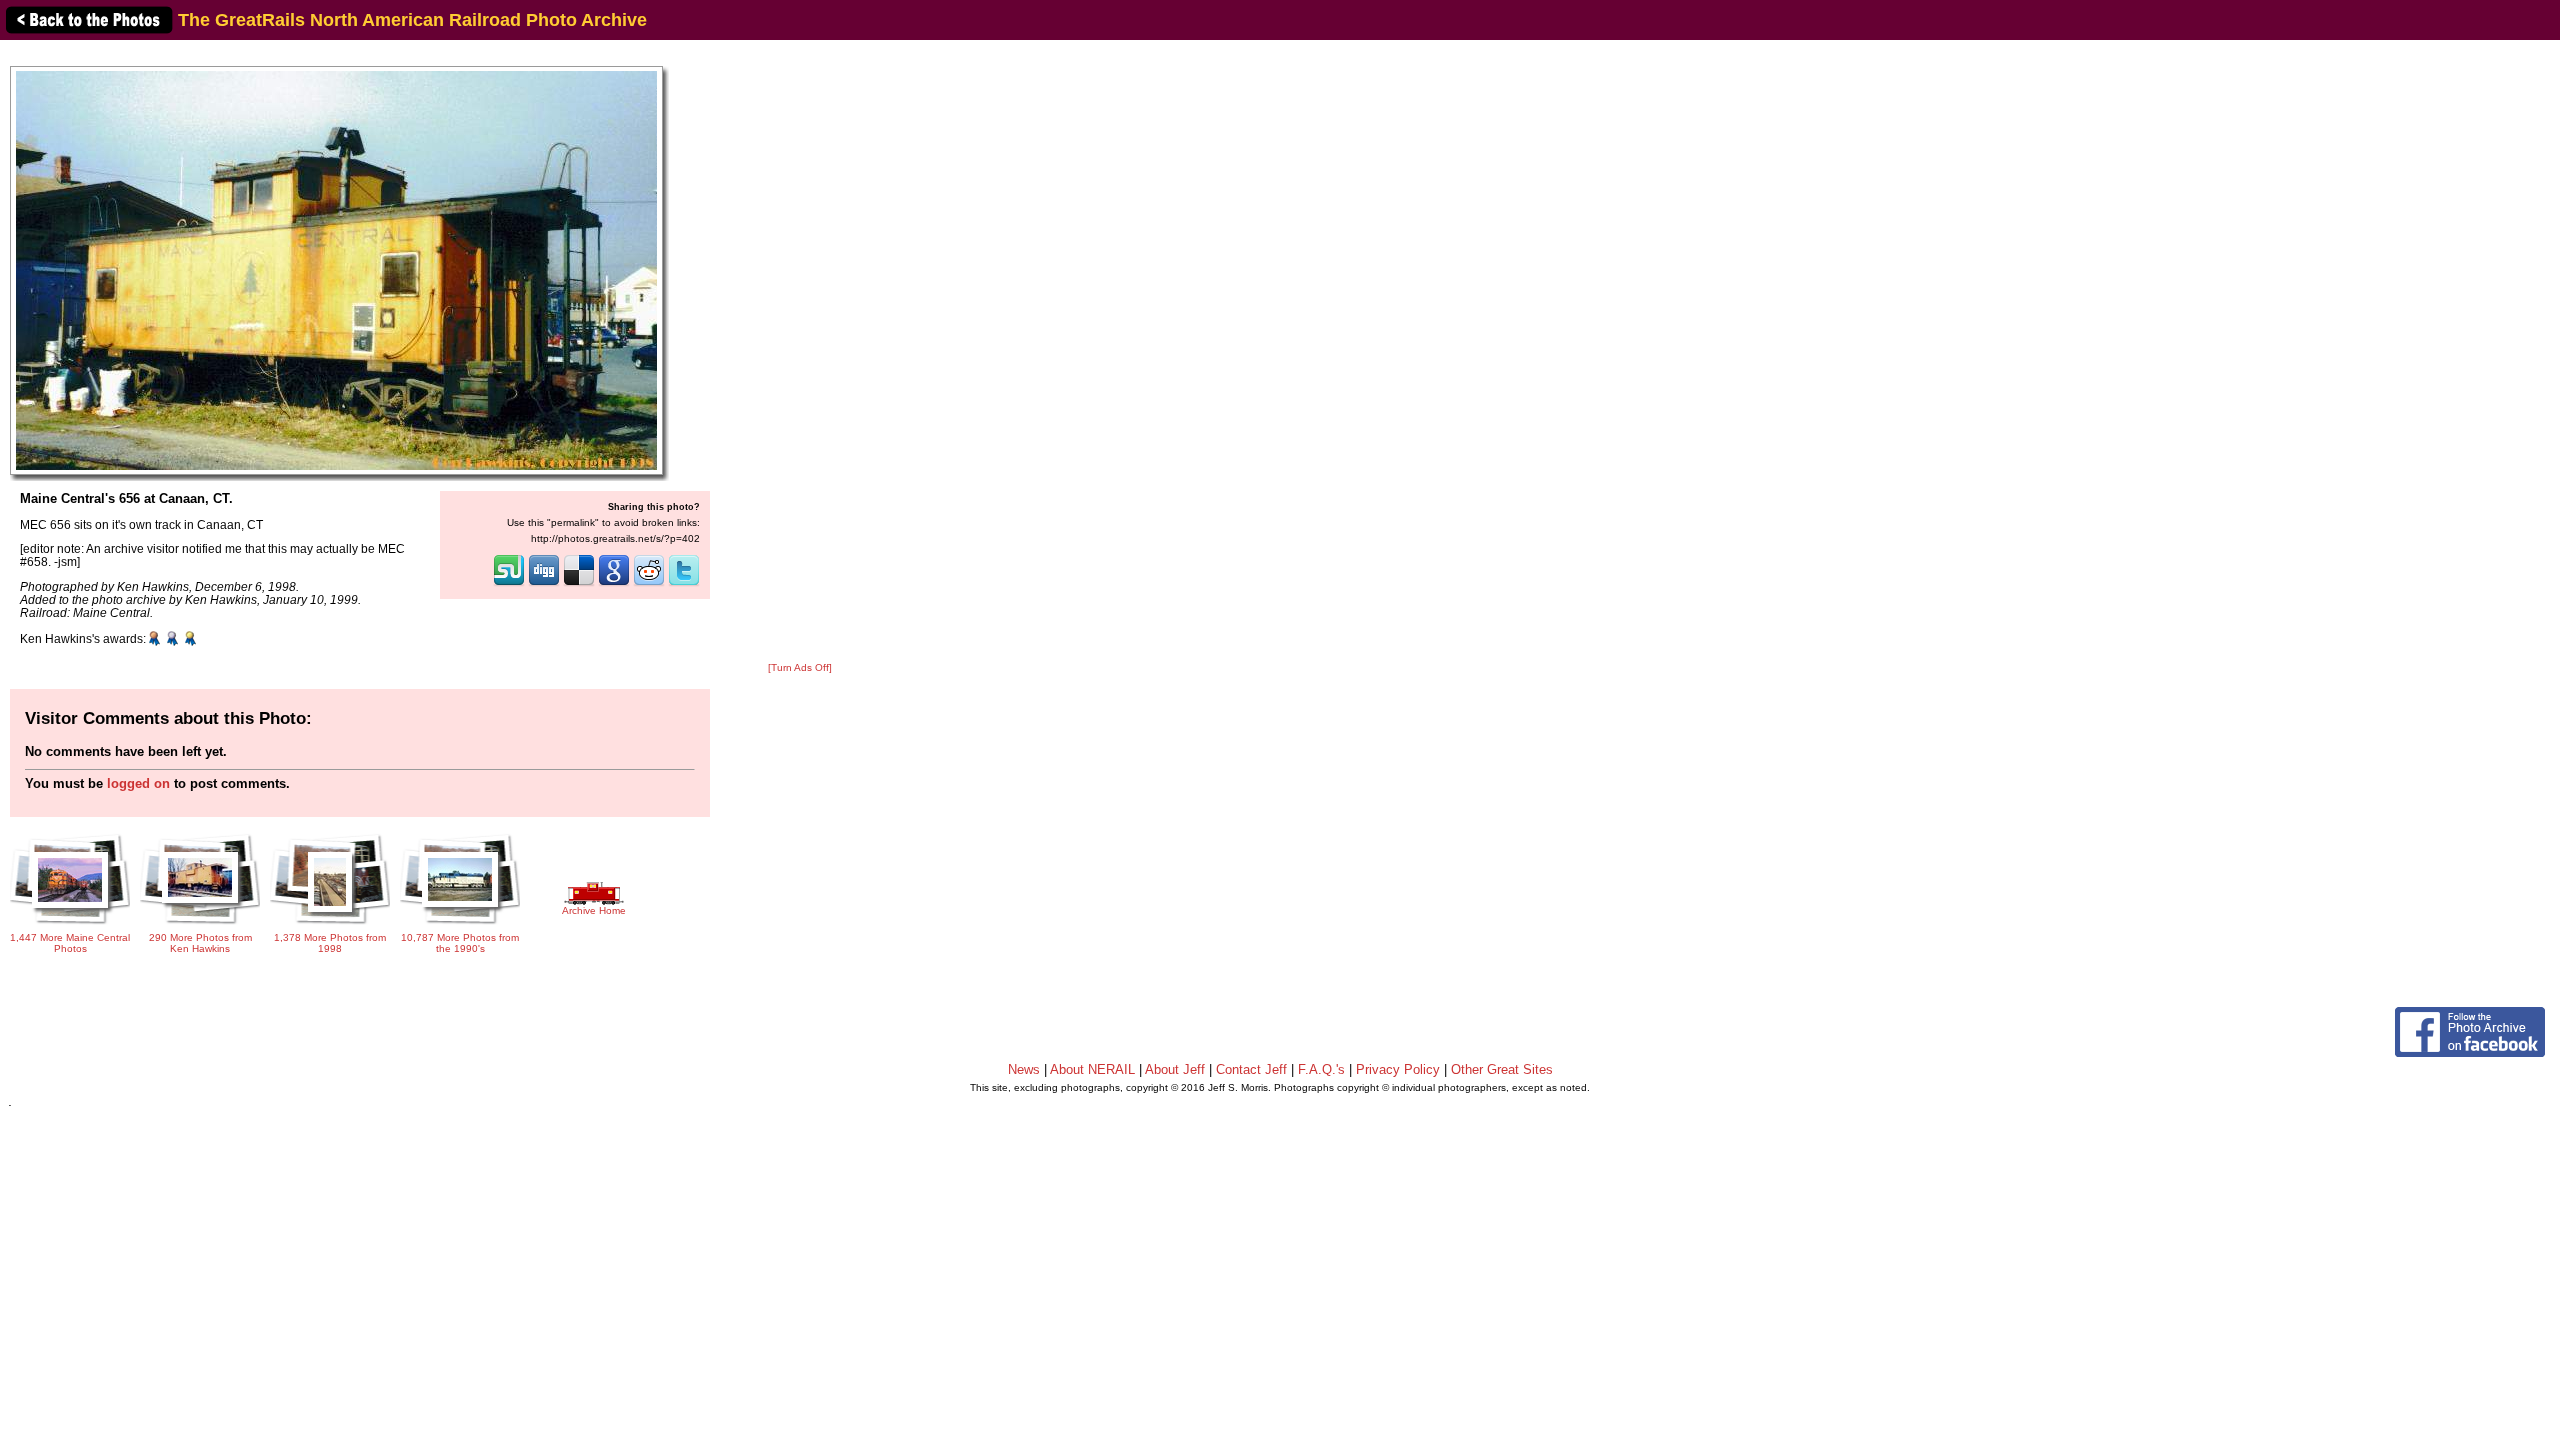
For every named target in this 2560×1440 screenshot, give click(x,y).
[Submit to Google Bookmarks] (614, 584)
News (1024, 1069)
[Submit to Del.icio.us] (579, 584)
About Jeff (1175, 1069)
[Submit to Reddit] (649, 584)
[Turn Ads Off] (800, 667)
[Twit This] (684, 584)
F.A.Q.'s (1321, 1069)
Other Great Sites (1502, 1069)
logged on (138, 783)
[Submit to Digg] (544, 584)
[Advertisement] (800, 352)
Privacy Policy (1398, 1069)
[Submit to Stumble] (509, 584)
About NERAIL (1092, 1069)
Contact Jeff (1251, 1069)
